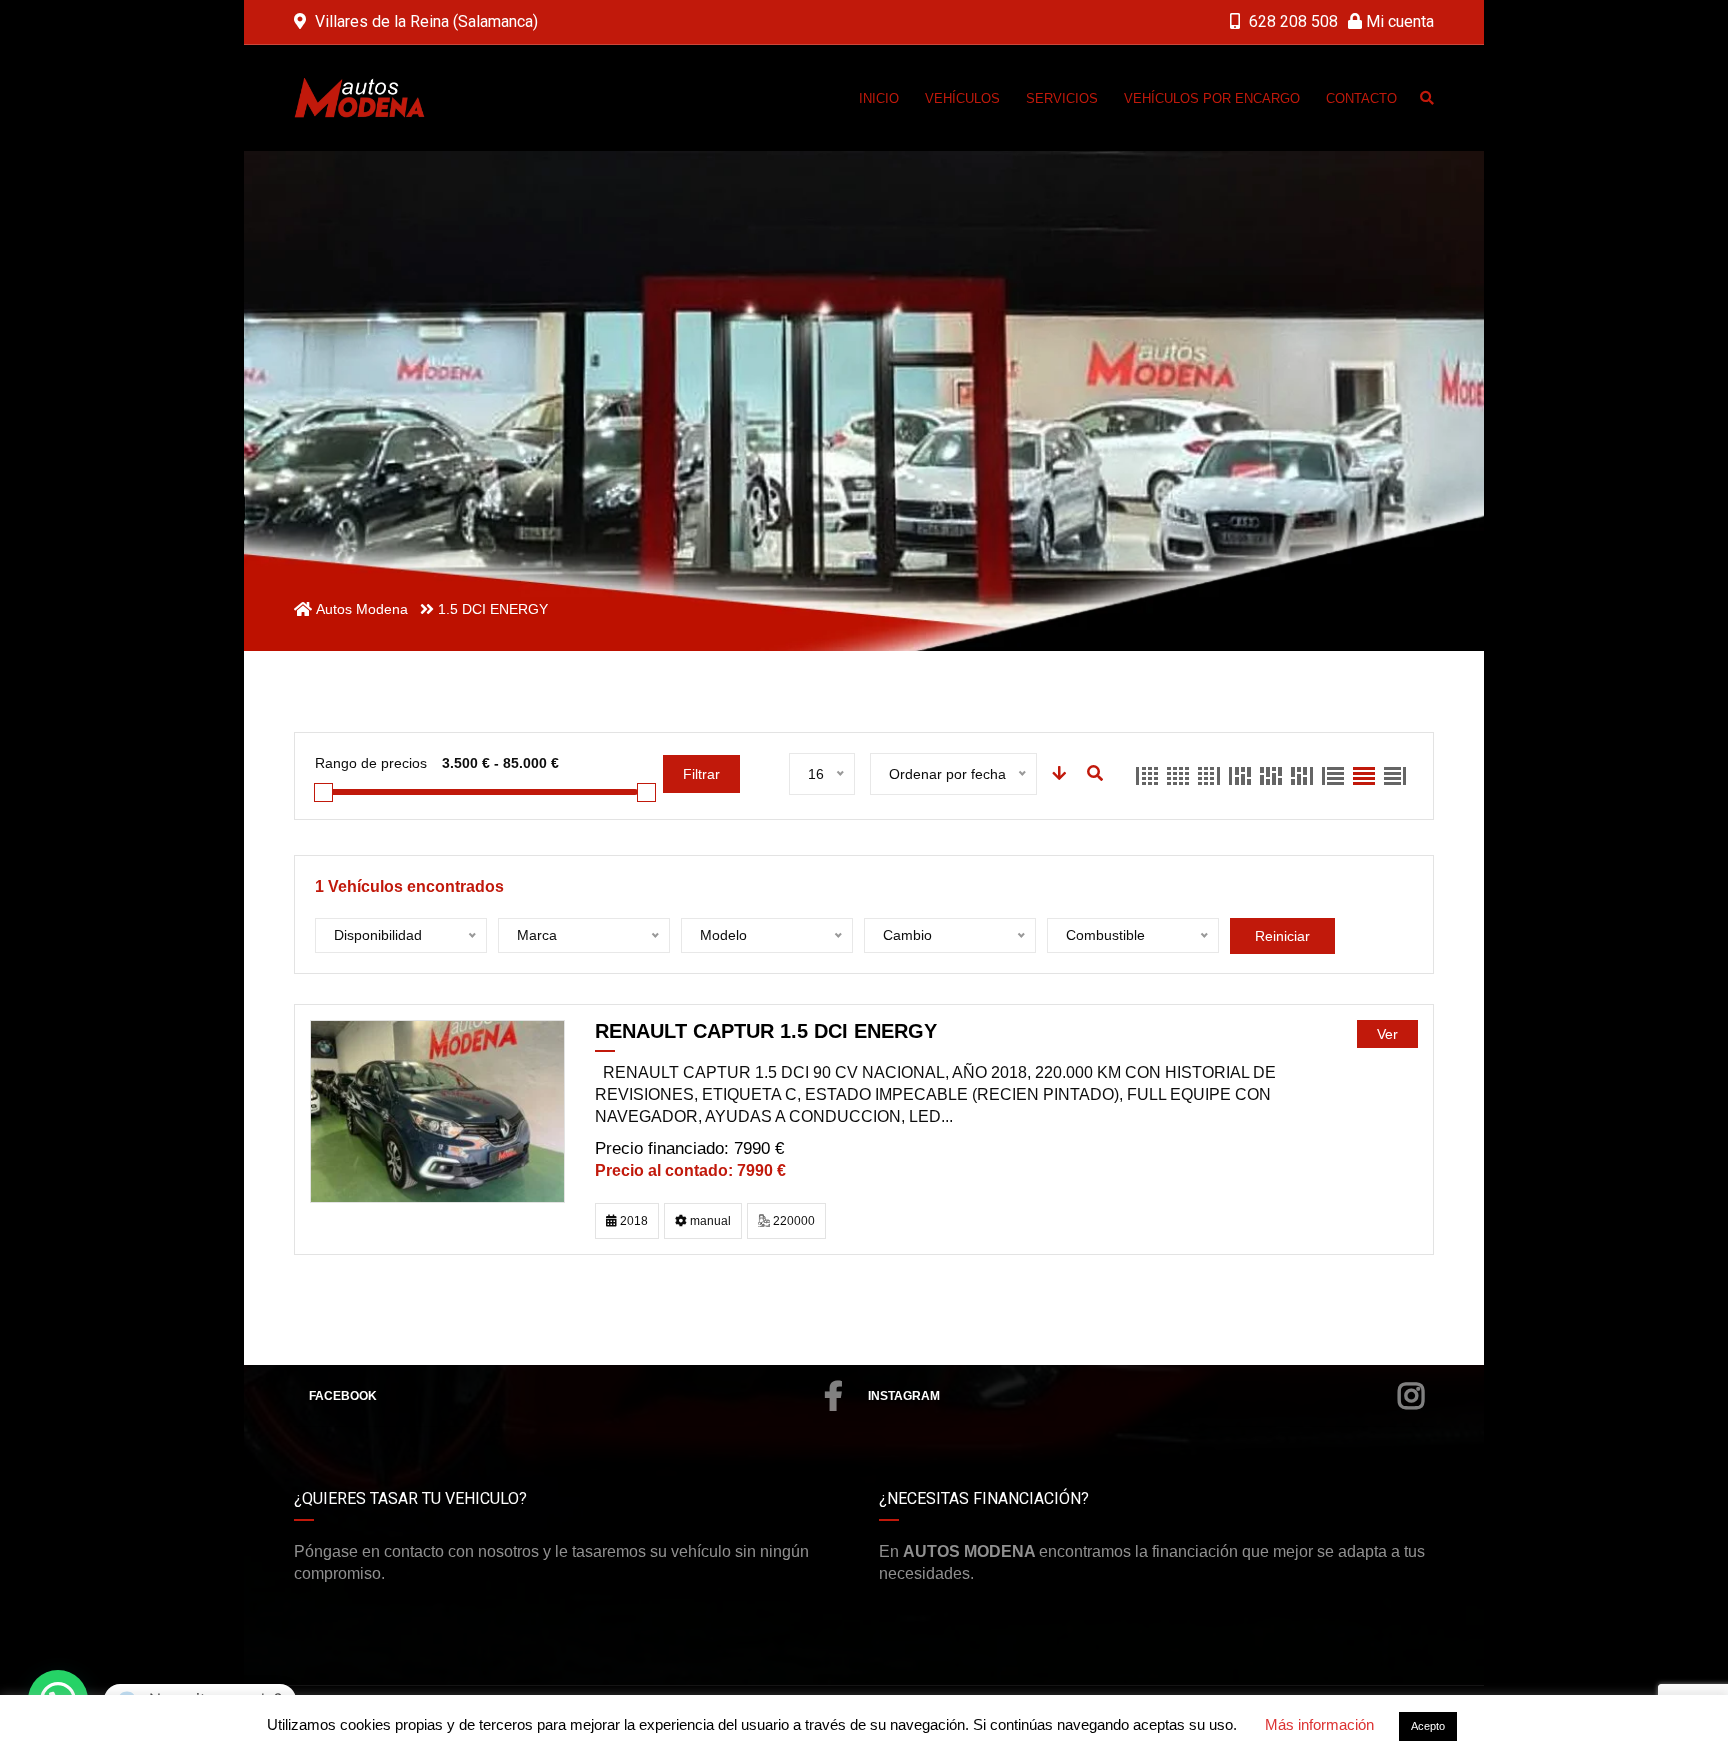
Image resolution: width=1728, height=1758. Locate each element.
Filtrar (701, 774)
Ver (1387, 1034)
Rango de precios (371, 763)
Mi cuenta (1398, 21)
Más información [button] (1319, 1724)
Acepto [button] (1428, 1726)
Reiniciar (1282, 936)
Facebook (343, 1396)
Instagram (904, 1396)
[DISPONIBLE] (437, 1110)
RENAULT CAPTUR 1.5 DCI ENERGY (766, 1031)
